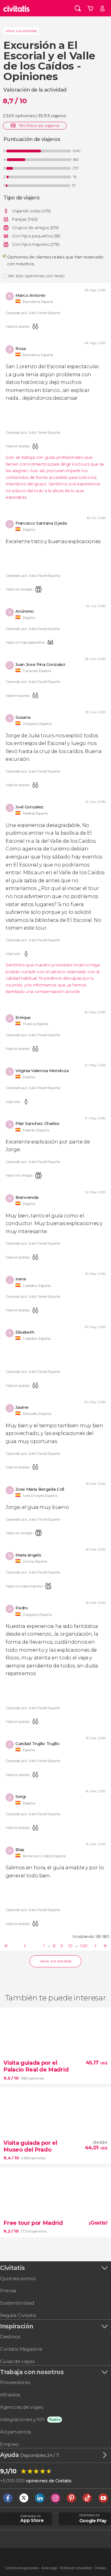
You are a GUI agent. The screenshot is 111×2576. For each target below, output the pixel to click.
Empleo (9, 2444)
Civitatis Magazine (21, 2349)
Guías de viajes (17, 2361)
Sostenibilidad (17, 2303)
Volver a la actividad (21, 31)
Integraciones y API (22, 2419)
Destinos (10, 2337)
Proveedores (15, 2382)
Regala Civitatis (18, 2315)
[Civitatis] (17, 8)
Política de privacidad (76, 2568)
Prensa (8, 2291)
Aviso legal (49, 2568)
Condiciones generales (22, 2568)
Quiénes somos (18, 2278)
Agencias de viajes (21, 2407)
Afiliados (10, 2395)
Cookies (100, 2568)
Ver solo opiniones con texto (36, 276)
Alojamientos (15, 2432)
